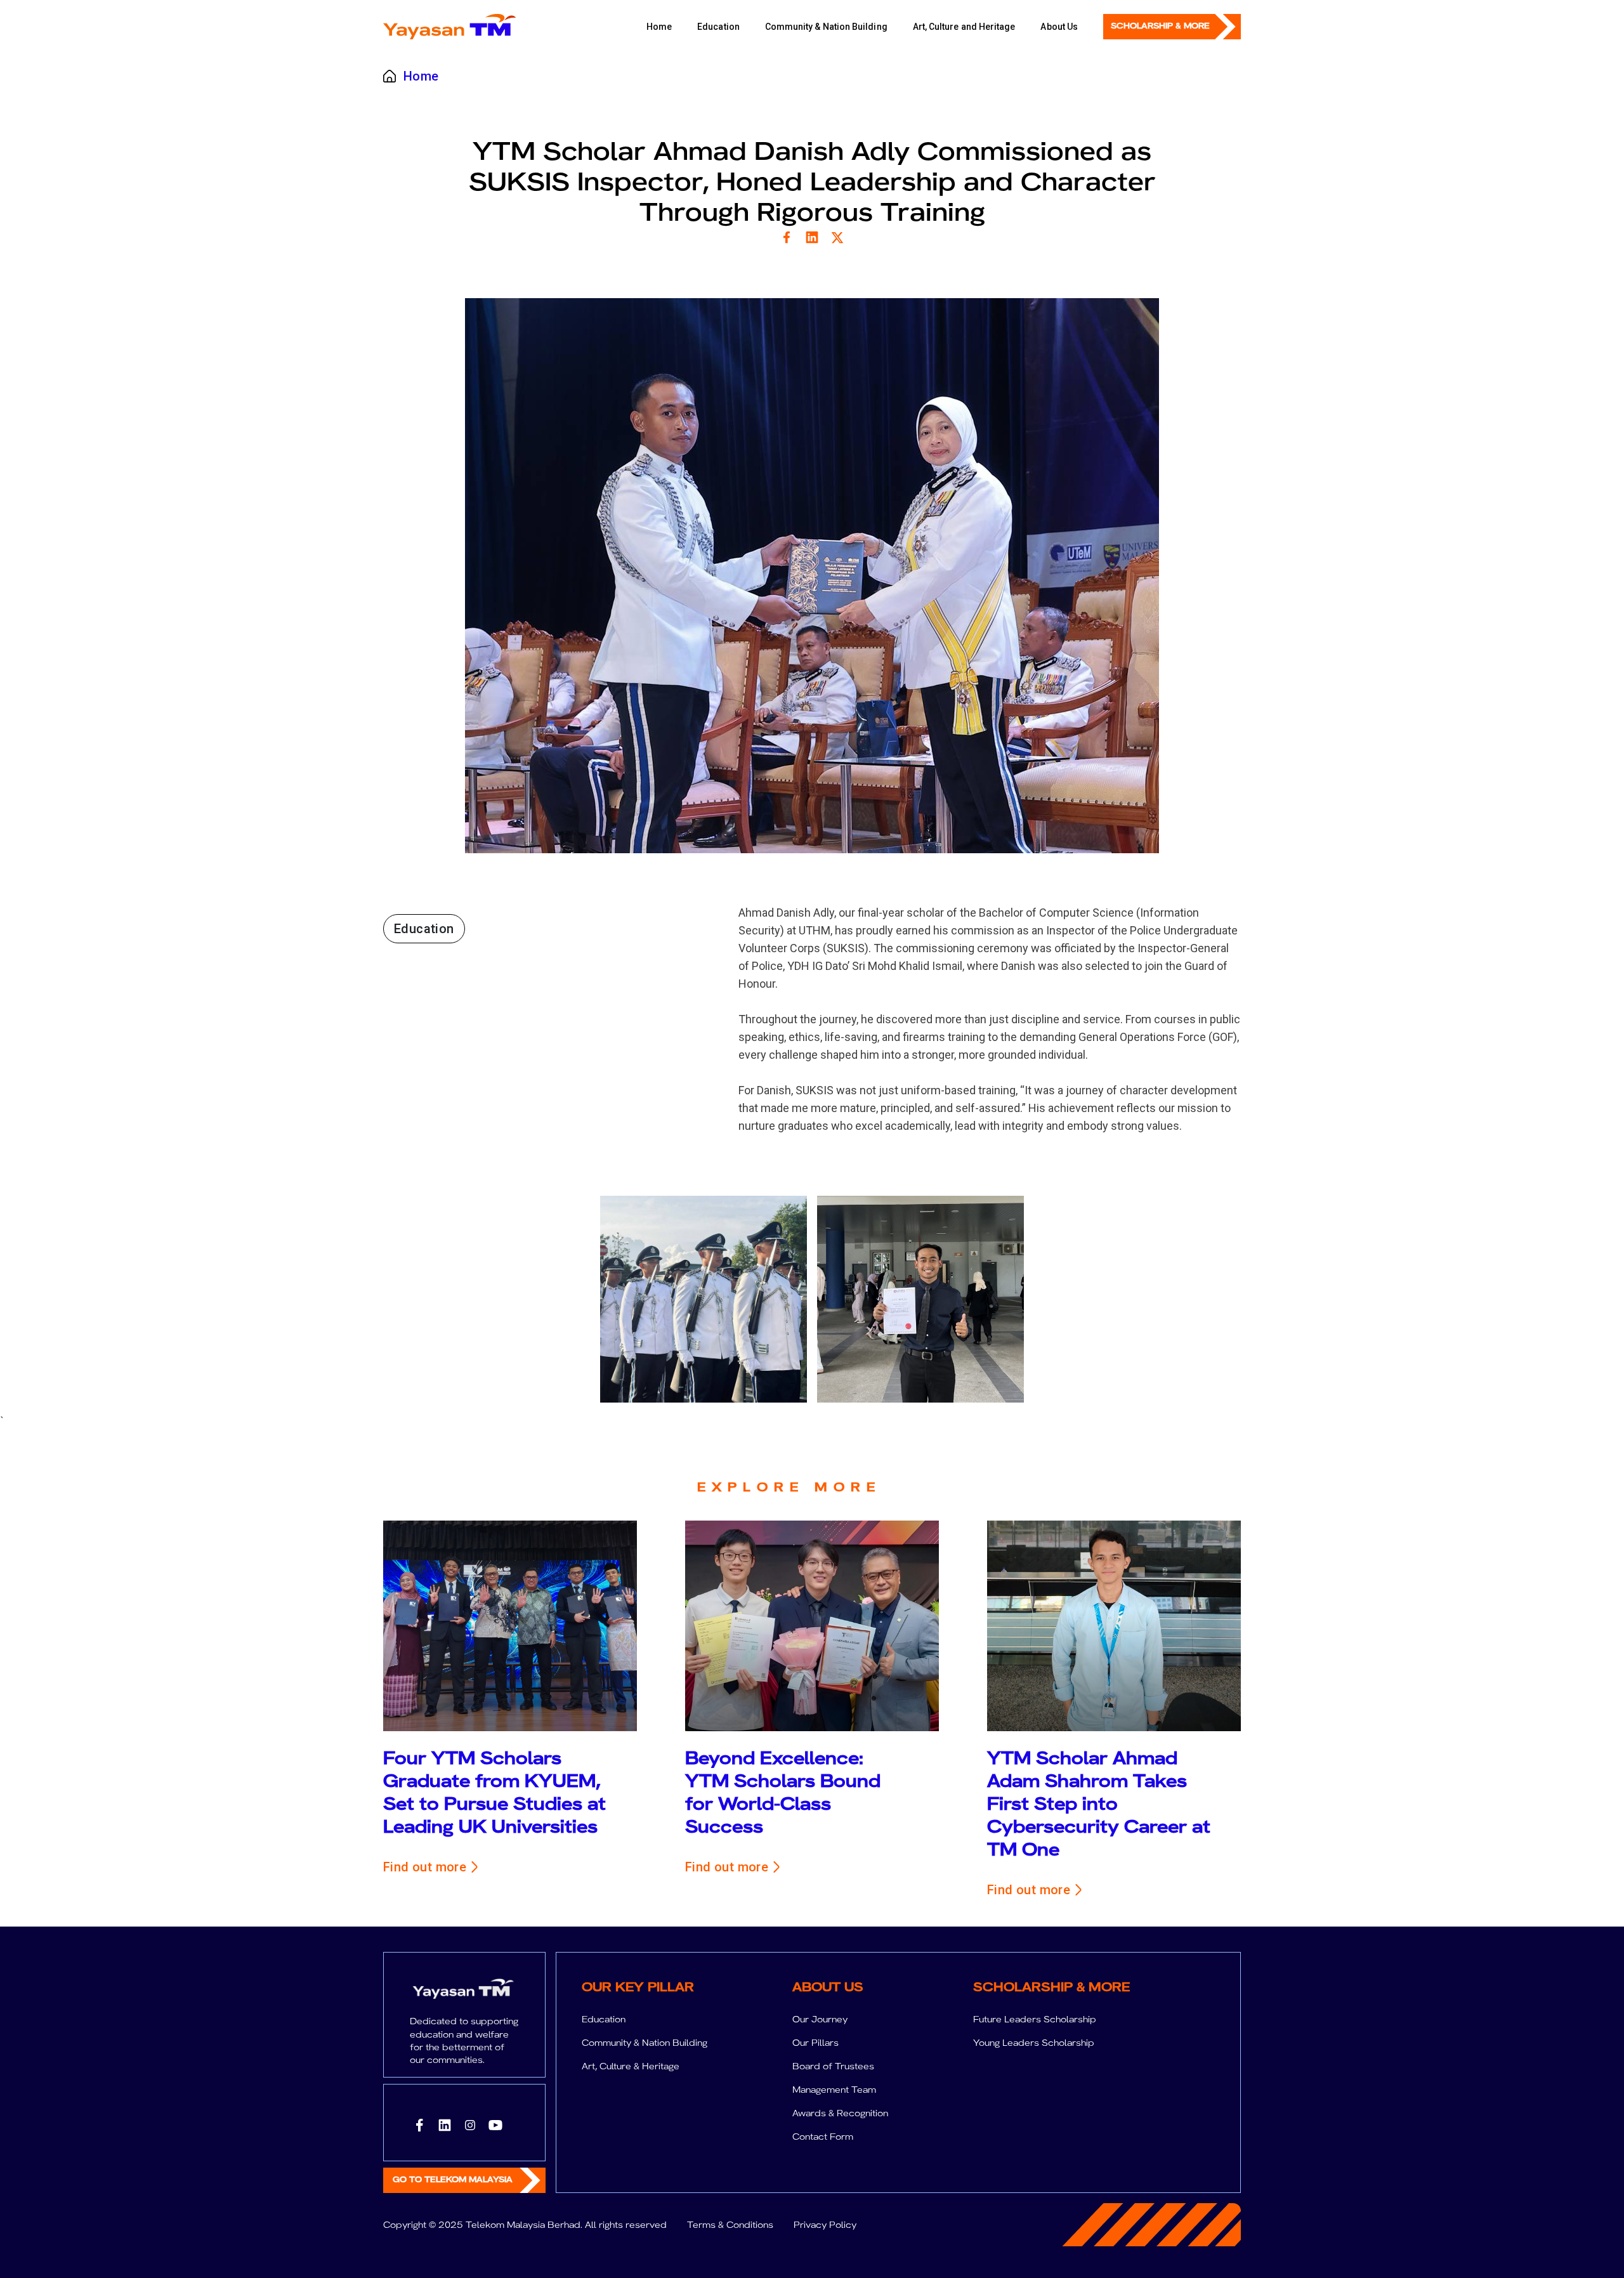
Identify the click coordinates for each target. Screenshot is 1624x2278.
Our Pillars (815, 2043)
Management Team (834, 2090)
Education (718, 27)
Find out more (425, 1867)
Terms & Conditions (730, 2225)
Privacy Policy (825, 2225)
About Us (1059, 27)
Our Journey (820, 2019)
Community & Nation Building (826, 27)
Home (659, 27)
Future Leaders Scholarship (1035, 2019)
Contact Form (823, 2137)
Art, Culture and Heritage (964, 27)
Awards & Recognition (840, 2113)
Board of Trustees (833, 2066)
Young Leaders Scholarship (1034, 2043)
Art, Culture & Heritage (631, 2066)
